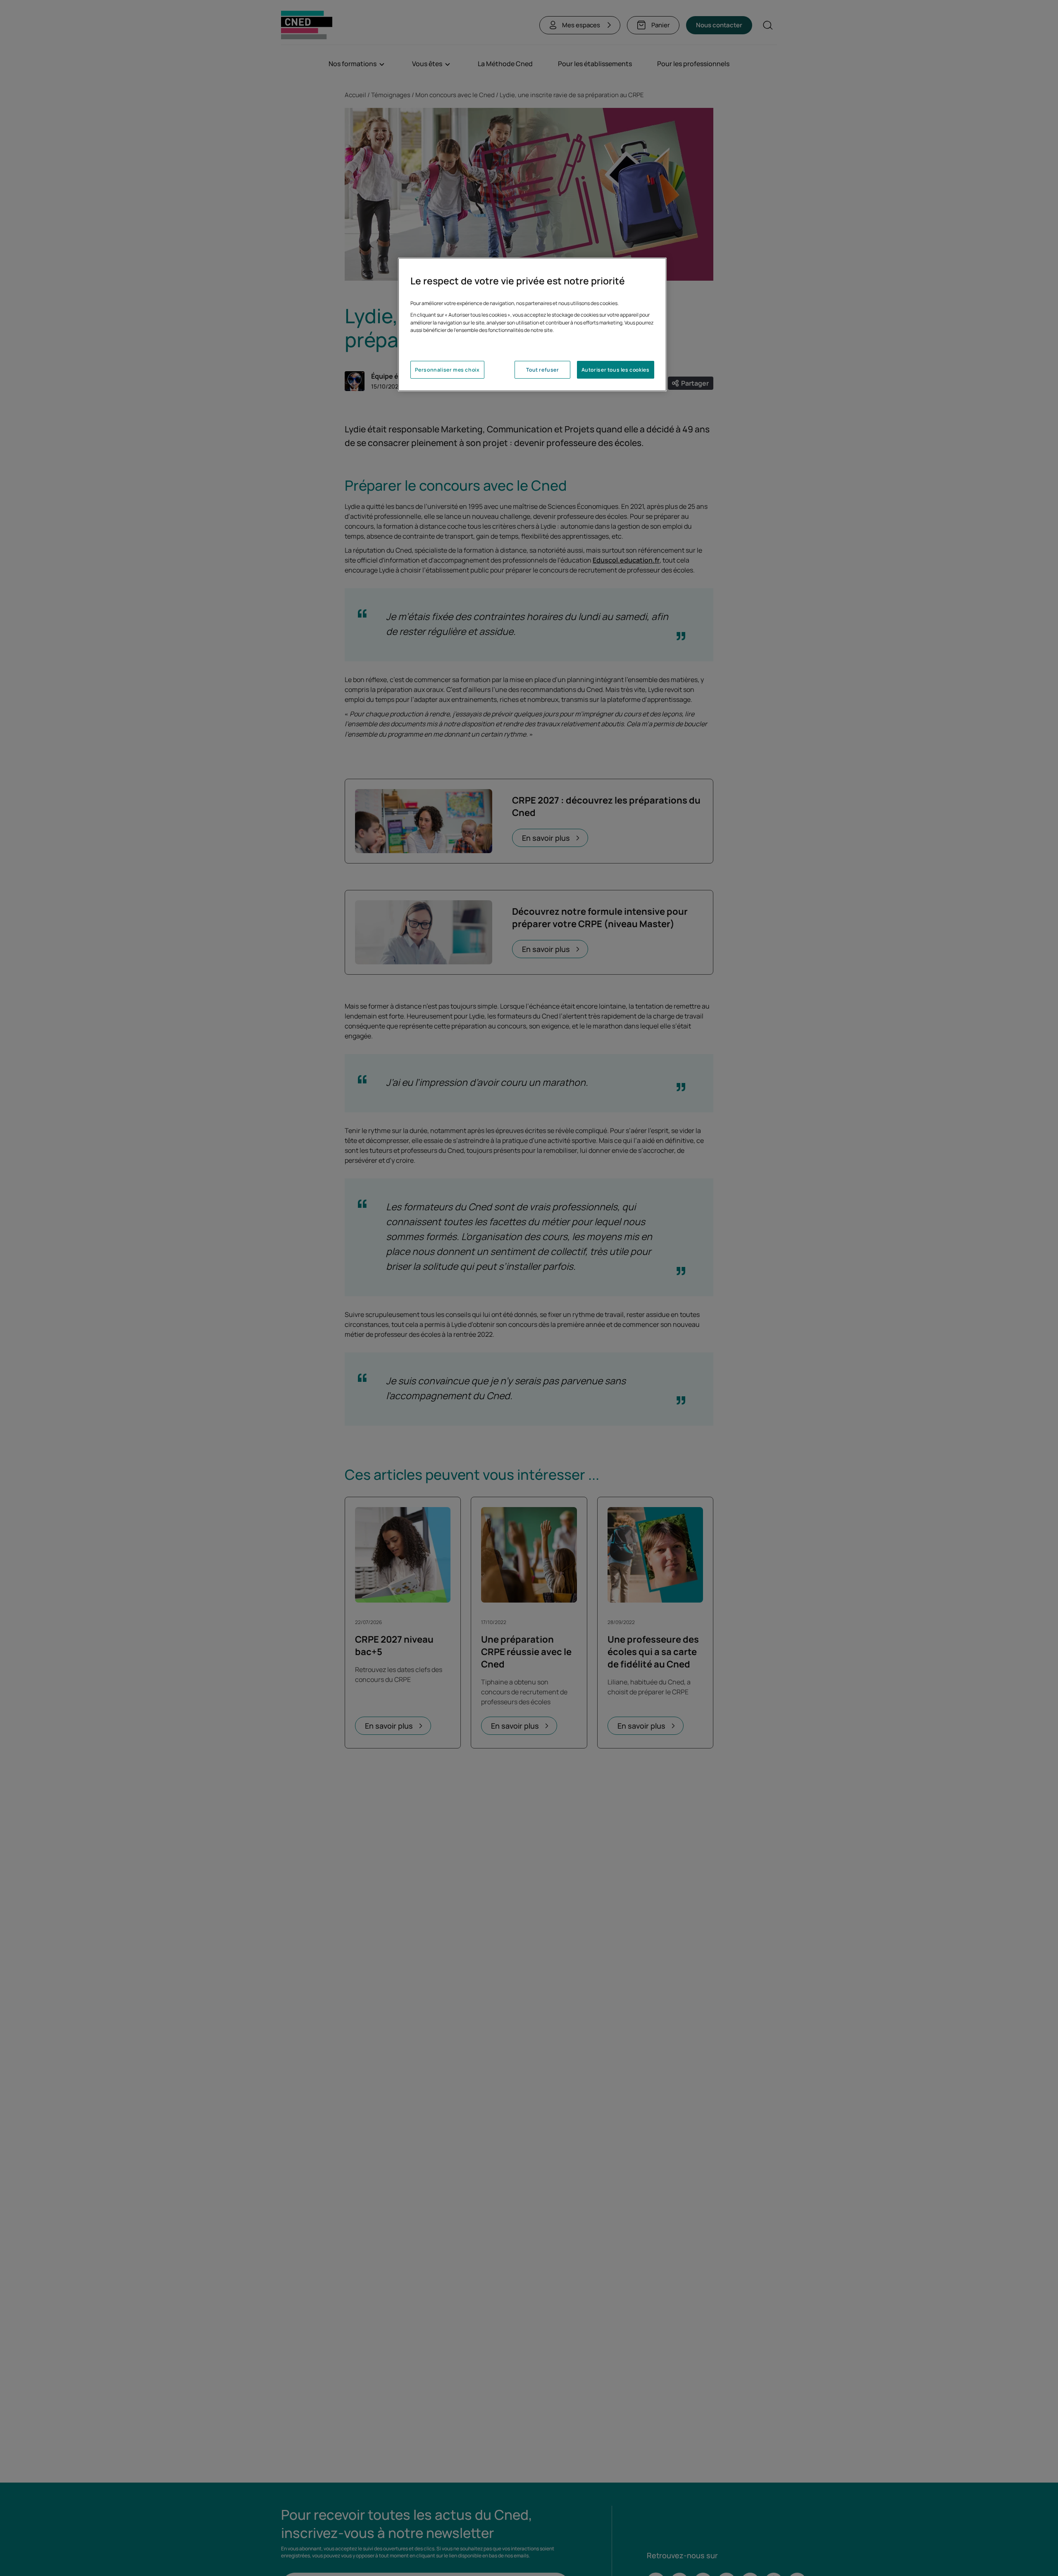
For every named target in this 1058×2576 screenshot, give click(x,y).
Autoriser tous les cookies (616, 370)
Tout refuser (542, 370)
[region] (532, 324)
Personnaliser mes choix (447, 370)
